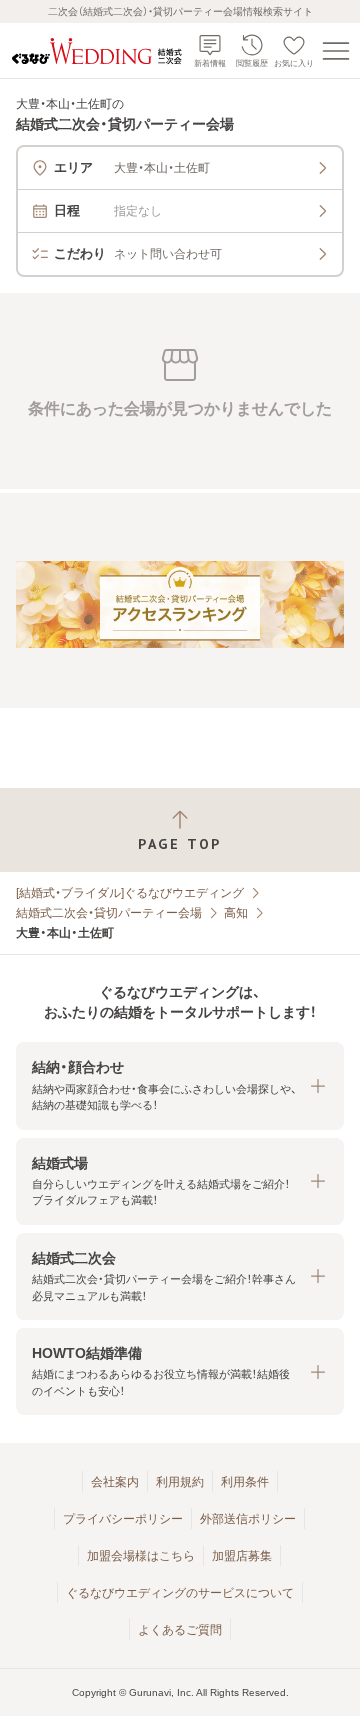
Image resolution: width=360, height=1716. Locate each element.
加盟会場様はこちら (141, 1556)
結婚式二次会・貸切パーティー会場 (109, 913)
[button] (180, 1085)
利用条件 (245, 1482)
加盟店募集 (242, 1556)
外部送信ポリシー (248, 1519)
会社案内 (115, 1482)
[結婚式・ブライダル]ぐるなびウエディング (130, 893)
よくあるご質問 (180, 1630)
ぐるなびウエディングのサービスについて (180, 1593)
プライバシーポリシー (123, 1519)
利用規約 (180, 1482)
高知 (236, 913)
